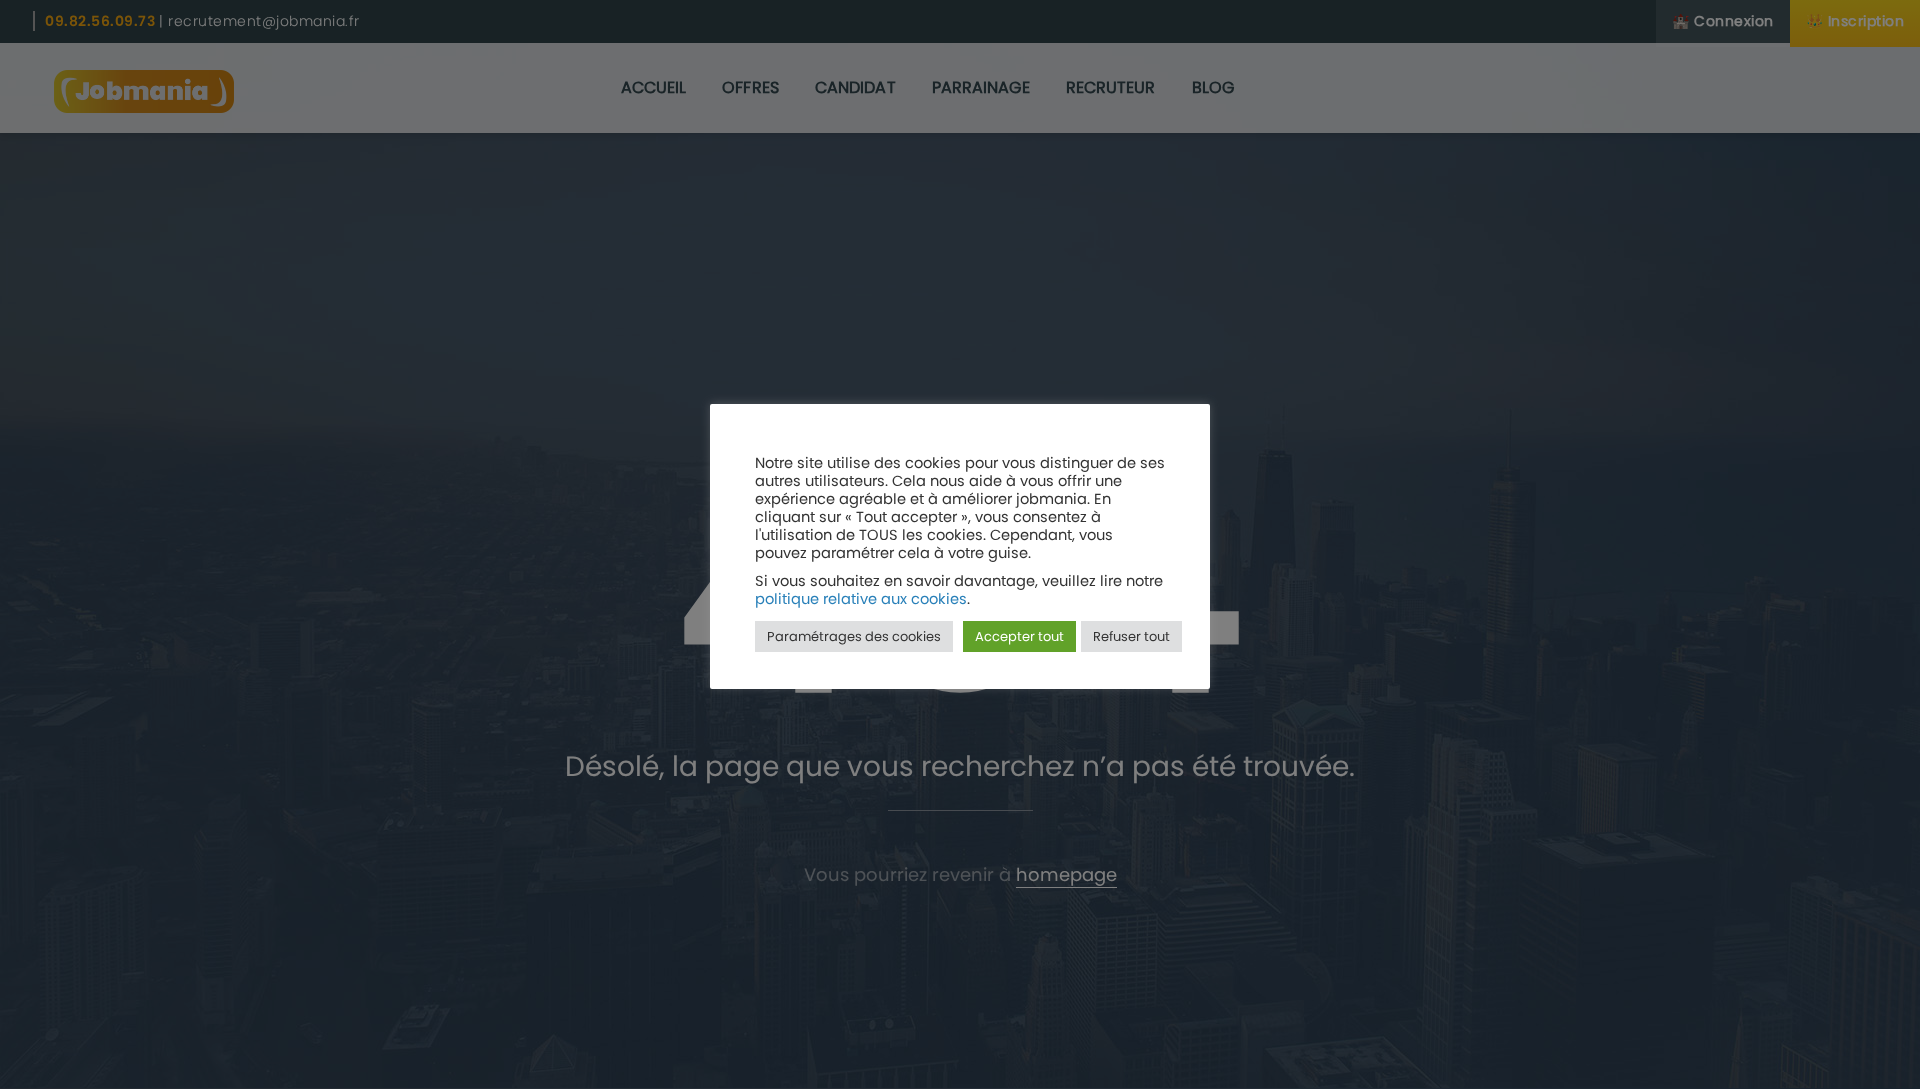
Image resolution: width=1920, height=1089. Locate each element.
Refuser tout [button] (1131, 636)
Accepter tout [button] (1019, 636)
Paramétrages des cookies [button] (854, 636)
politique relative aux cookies (861, 599)
